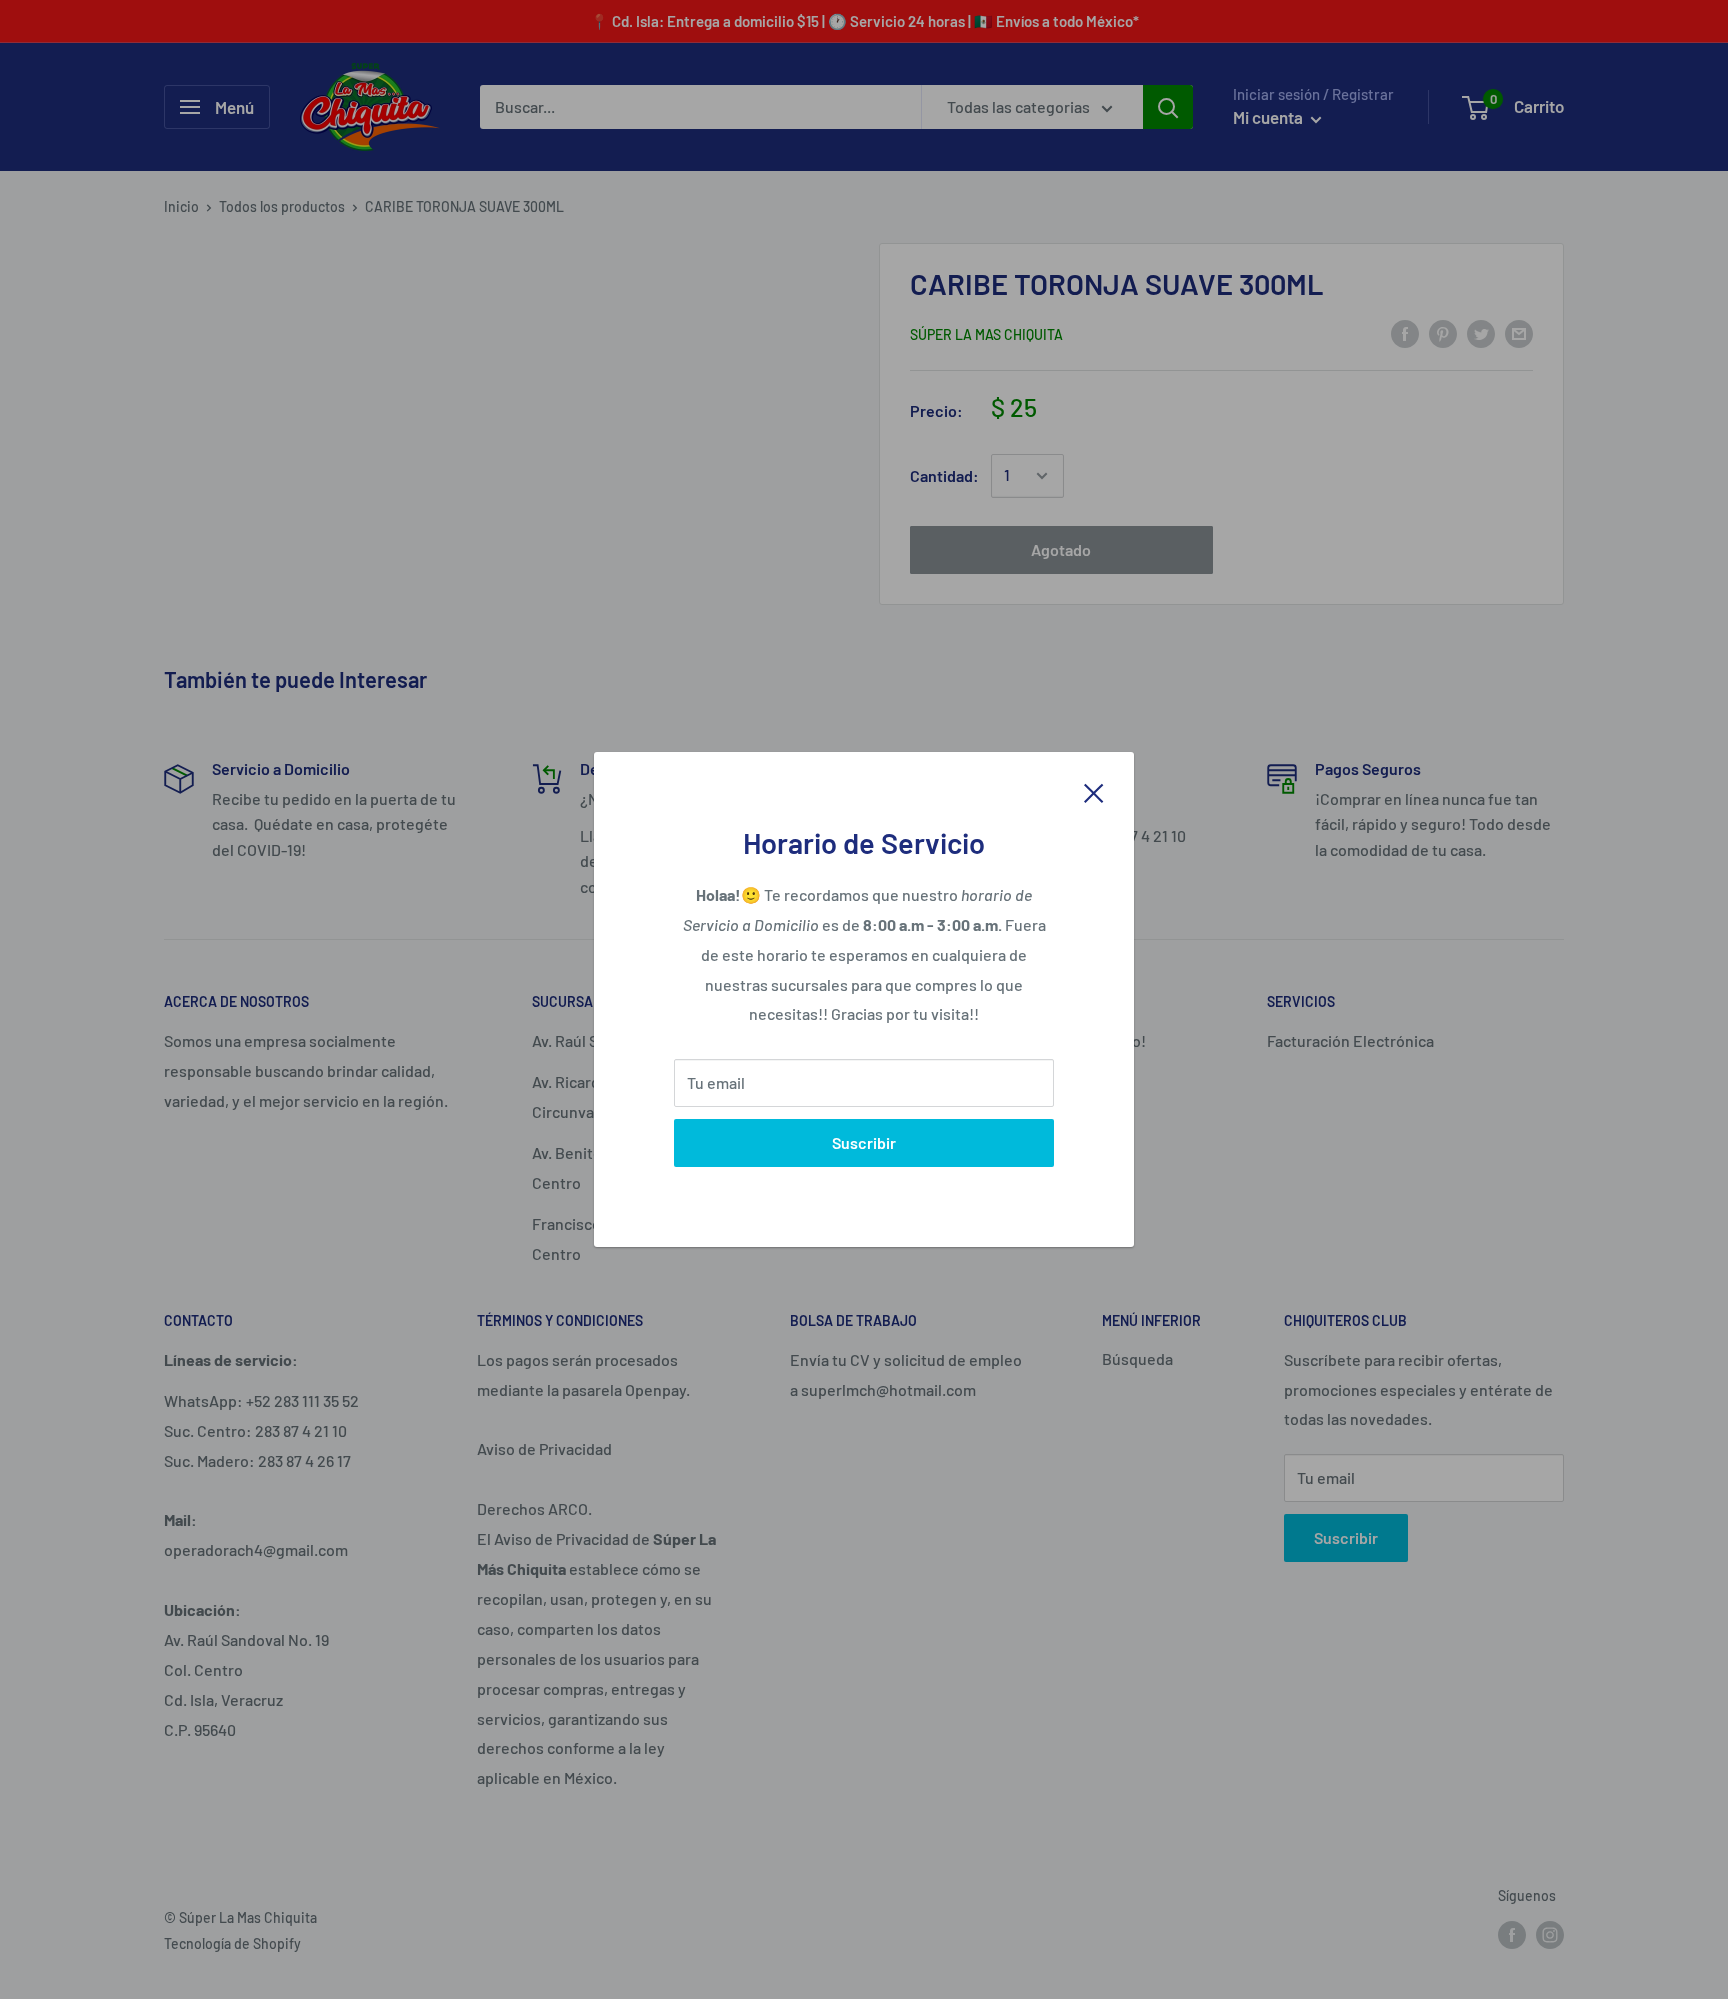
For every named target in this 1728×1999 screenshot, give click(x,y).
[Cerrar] (1094, 791)
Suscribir (864, 1142)
